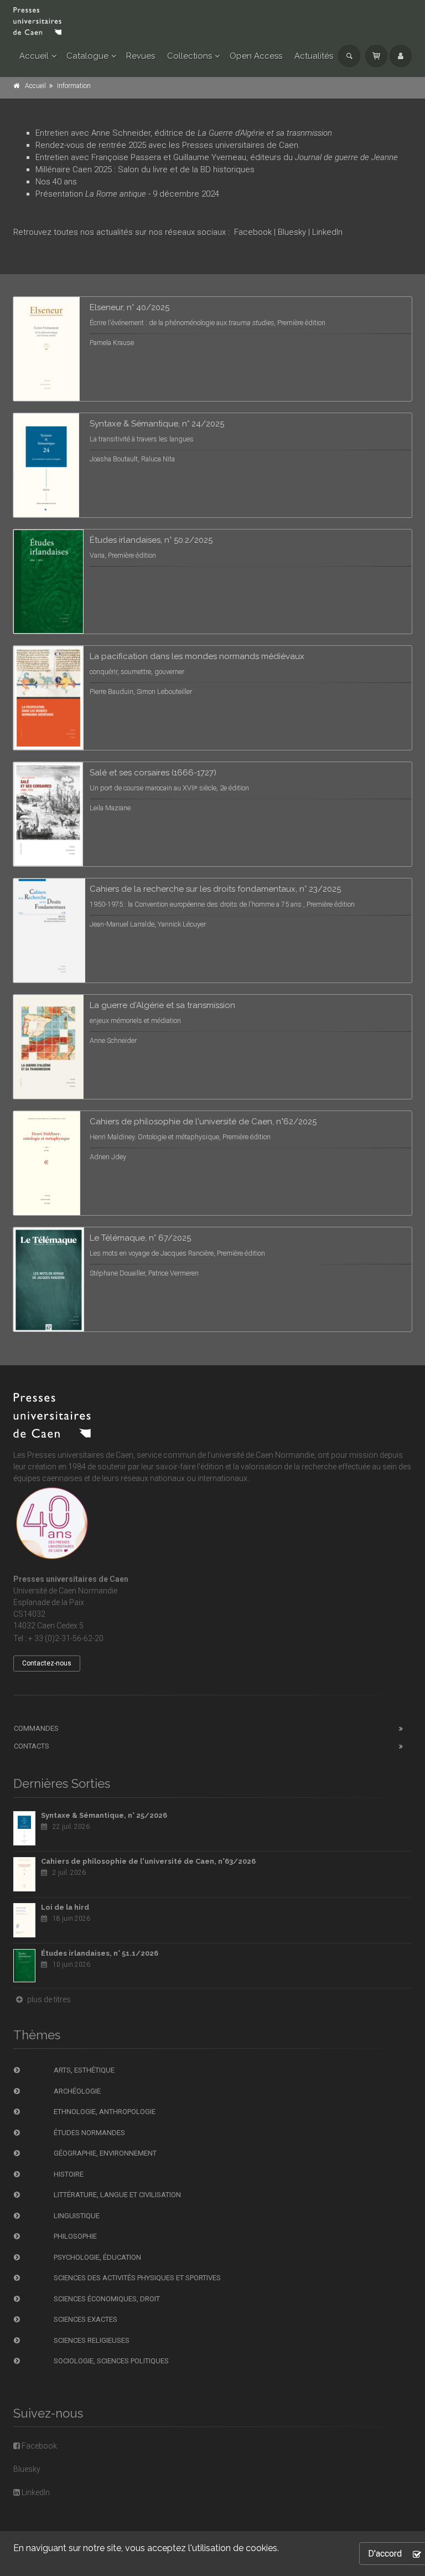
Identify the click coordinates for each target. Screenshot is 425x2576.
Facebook (253, 232)
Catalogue (87, 56)
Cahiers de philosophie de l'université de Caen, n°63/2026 (148, 1861)
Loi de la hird (65, 1907)
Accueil (34, 56)
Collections (190, 56)
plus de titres (48, 1999)
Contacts (32, 1746)
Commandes (36, 1728)
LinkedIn (327, 232)
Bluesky (293, 232)
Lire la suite (362, 318)
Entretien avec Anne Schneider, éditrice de (184, 133)
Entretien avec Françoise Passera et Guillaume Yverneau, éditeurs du (217, 157)
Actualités (314, 56)
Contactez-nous (47, 1663)
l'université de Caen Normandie (261, 1455)
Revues (141, 56)
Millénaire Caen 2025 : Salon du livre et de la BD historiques (145, 169)
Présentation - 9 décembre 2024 (128, 194)
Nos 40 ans (56, 182)
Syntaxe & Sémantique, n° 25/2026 (104, 1815)
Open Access (256, 56)
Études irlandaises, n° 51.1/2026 (100, 1953)
